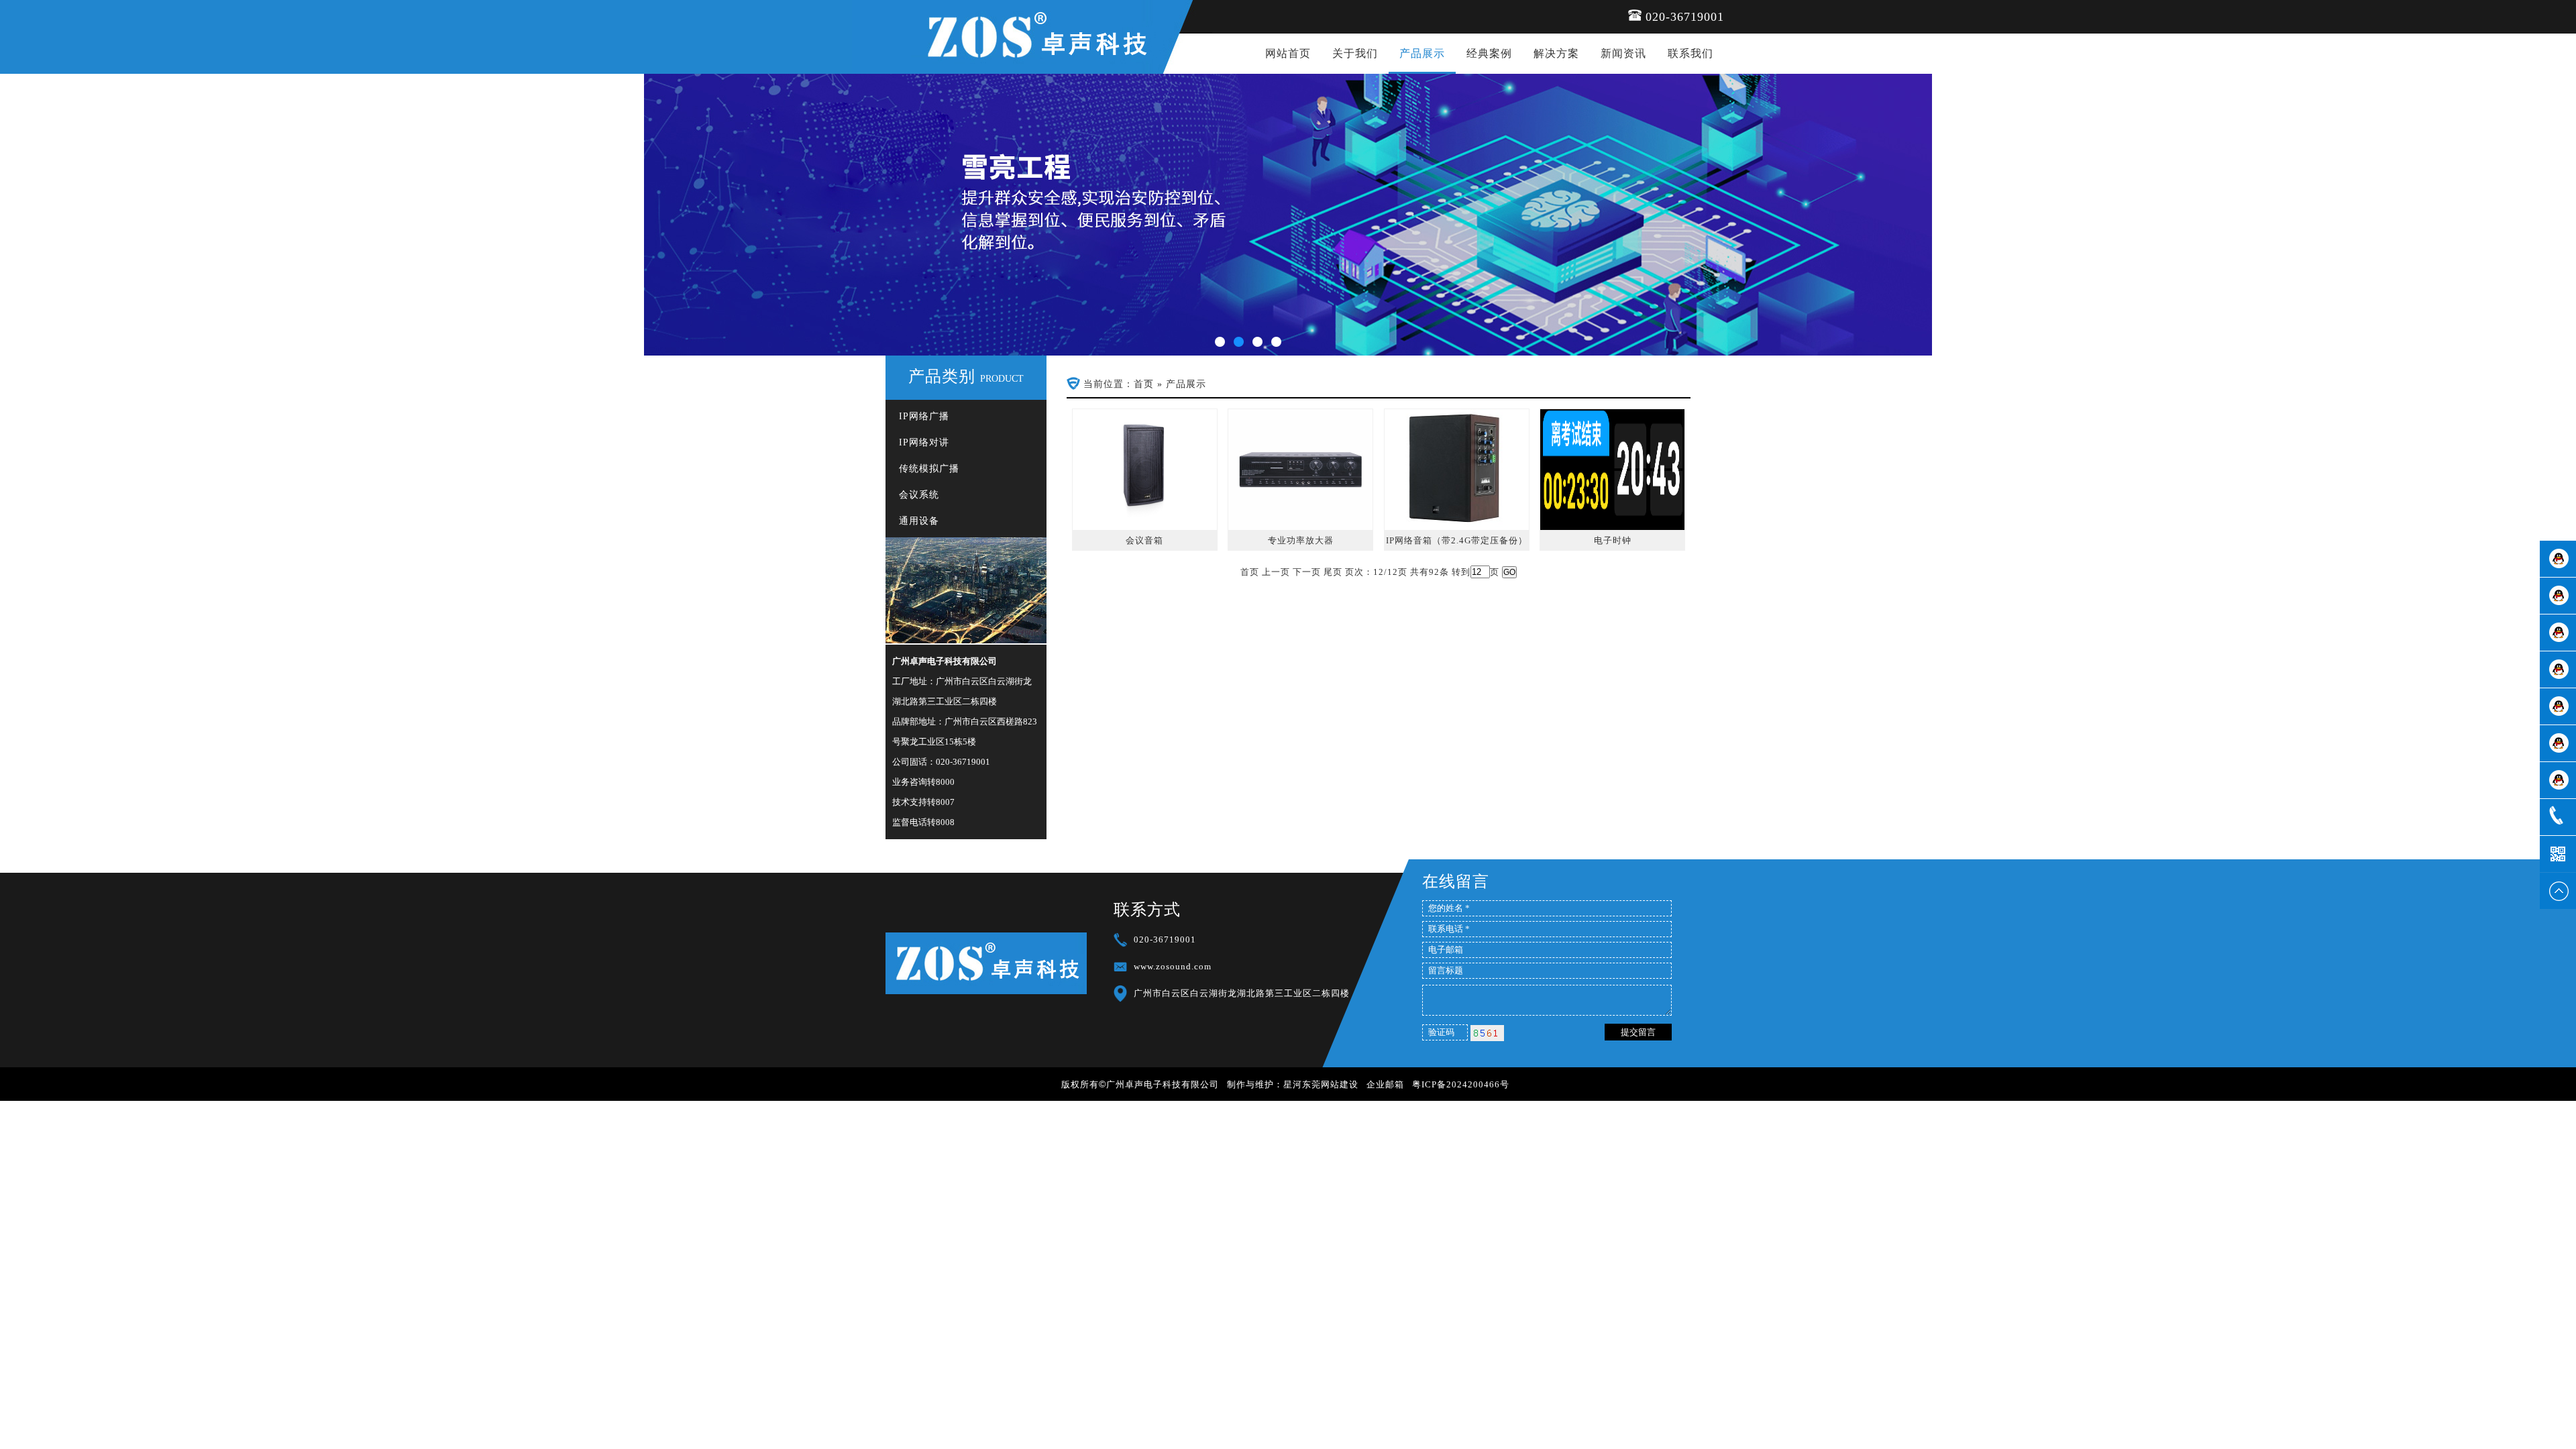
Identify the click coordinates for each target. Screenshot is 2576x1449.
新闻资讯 (1623, 53)
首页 (1144, 384)
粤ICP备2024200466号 (1461, 1084)
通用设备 (919, 521)
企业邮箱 (1385, 1084)
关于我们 (1355, 53)
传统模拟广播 (929, 469)
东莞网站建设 (1330, 1084)
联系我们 (1690, 53)
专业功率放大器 (1301, 540)
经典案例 (1489, 53)
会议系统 (919, 495)
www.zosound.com (1173, 966)
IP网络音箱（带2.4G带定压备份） (1457, 540)
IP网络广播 (924, 416)
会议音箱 (1144, 540)
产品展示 (1422, 53)
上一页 (1276, 572)
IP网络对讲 (924, 442)
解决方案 (1556, 53)
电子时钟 (1613, 540)
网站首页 (1288, 53)
